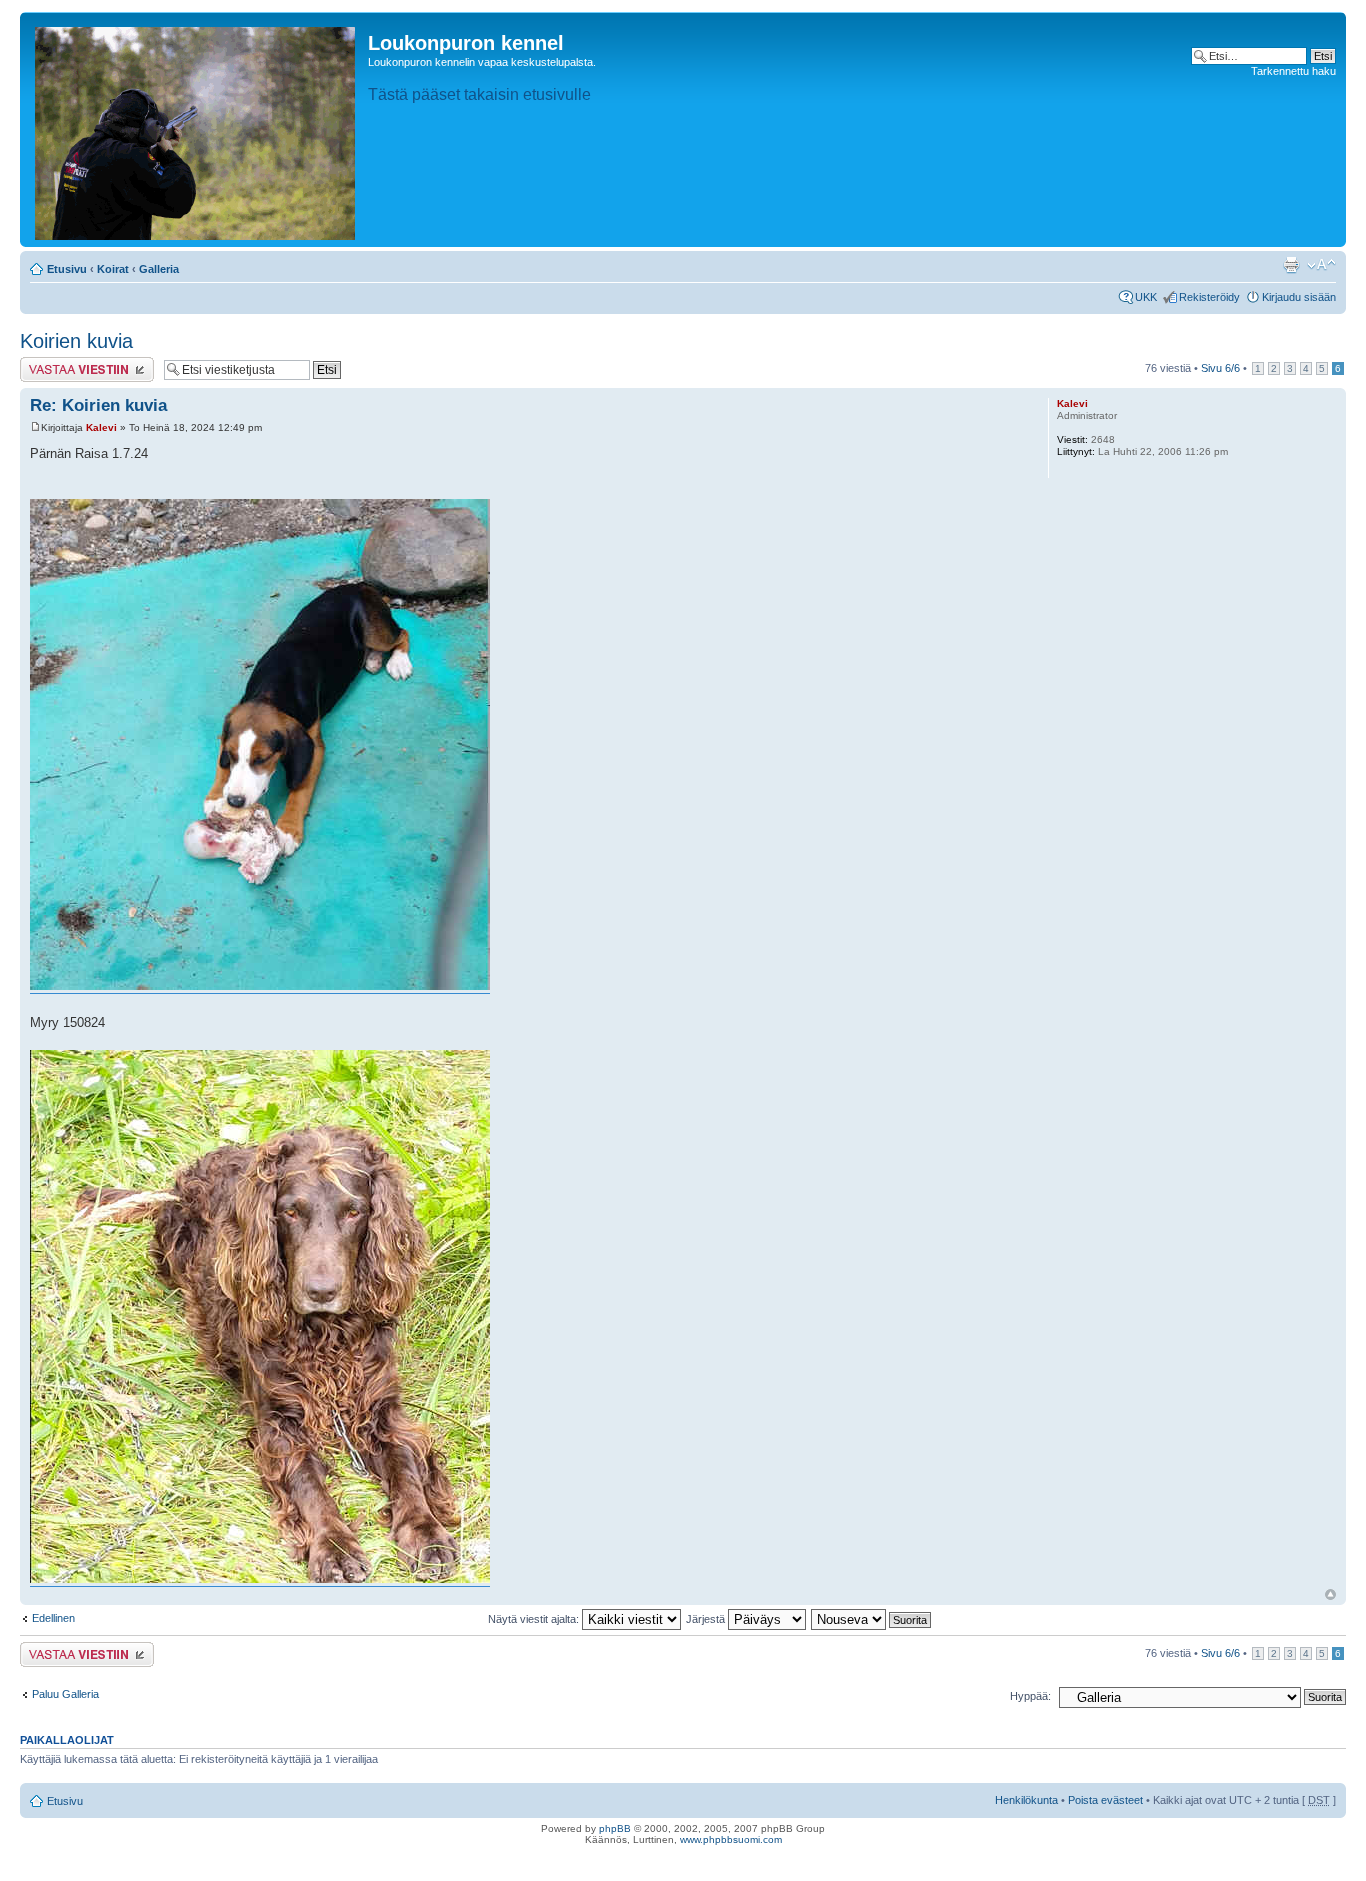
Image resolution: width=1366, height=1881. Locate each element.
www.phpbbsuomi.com (731, 1839)
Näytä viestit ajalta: (535, 1619)
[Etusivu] (196, 129)
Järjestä (707, 1619)
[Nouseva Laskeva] (872, 1619)
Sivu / (1220, 368)
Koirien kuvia (76, 341)
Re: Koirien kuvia (98, 405)
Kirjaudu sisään (1299, 297)
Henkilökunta (1026, 1800)
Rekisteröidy (1209, 297)
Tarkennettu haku (1293, 71)
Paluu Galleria (65, 1694)
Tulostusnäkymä (1291, 265)
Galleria (159, 269)
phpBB (615, 1828)
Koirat (113, 269)
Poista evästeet (1105, 1800)
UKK (1146, 297)
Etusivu (67, 269)
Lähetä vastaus (57, 363)
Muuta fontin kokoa (1321, 265)
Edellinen (53, 1618)
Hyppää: (1030, 1696)
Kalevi (101, 427)
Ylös (1330, 1594)
